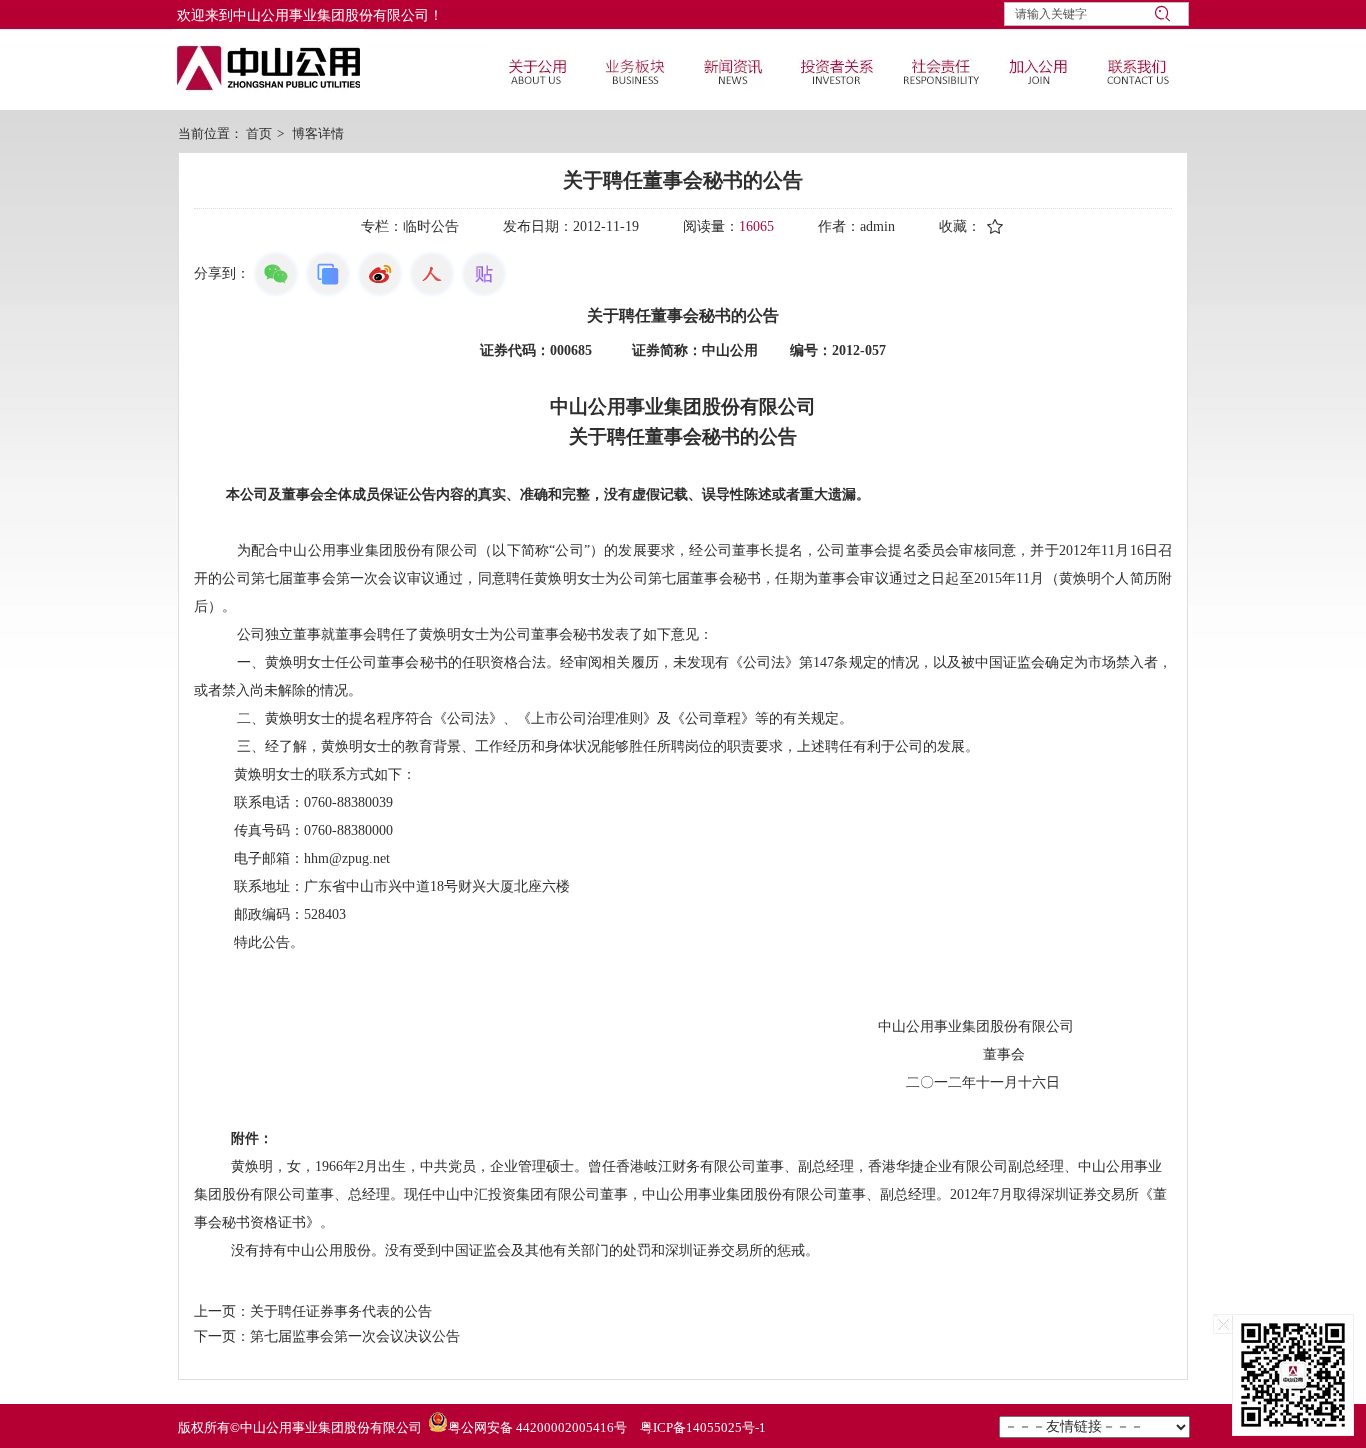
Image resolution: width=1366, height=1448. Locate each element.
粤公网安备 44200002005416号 (537, 1427)
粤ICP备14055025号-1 (703, 1427)
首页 (259, 133)
